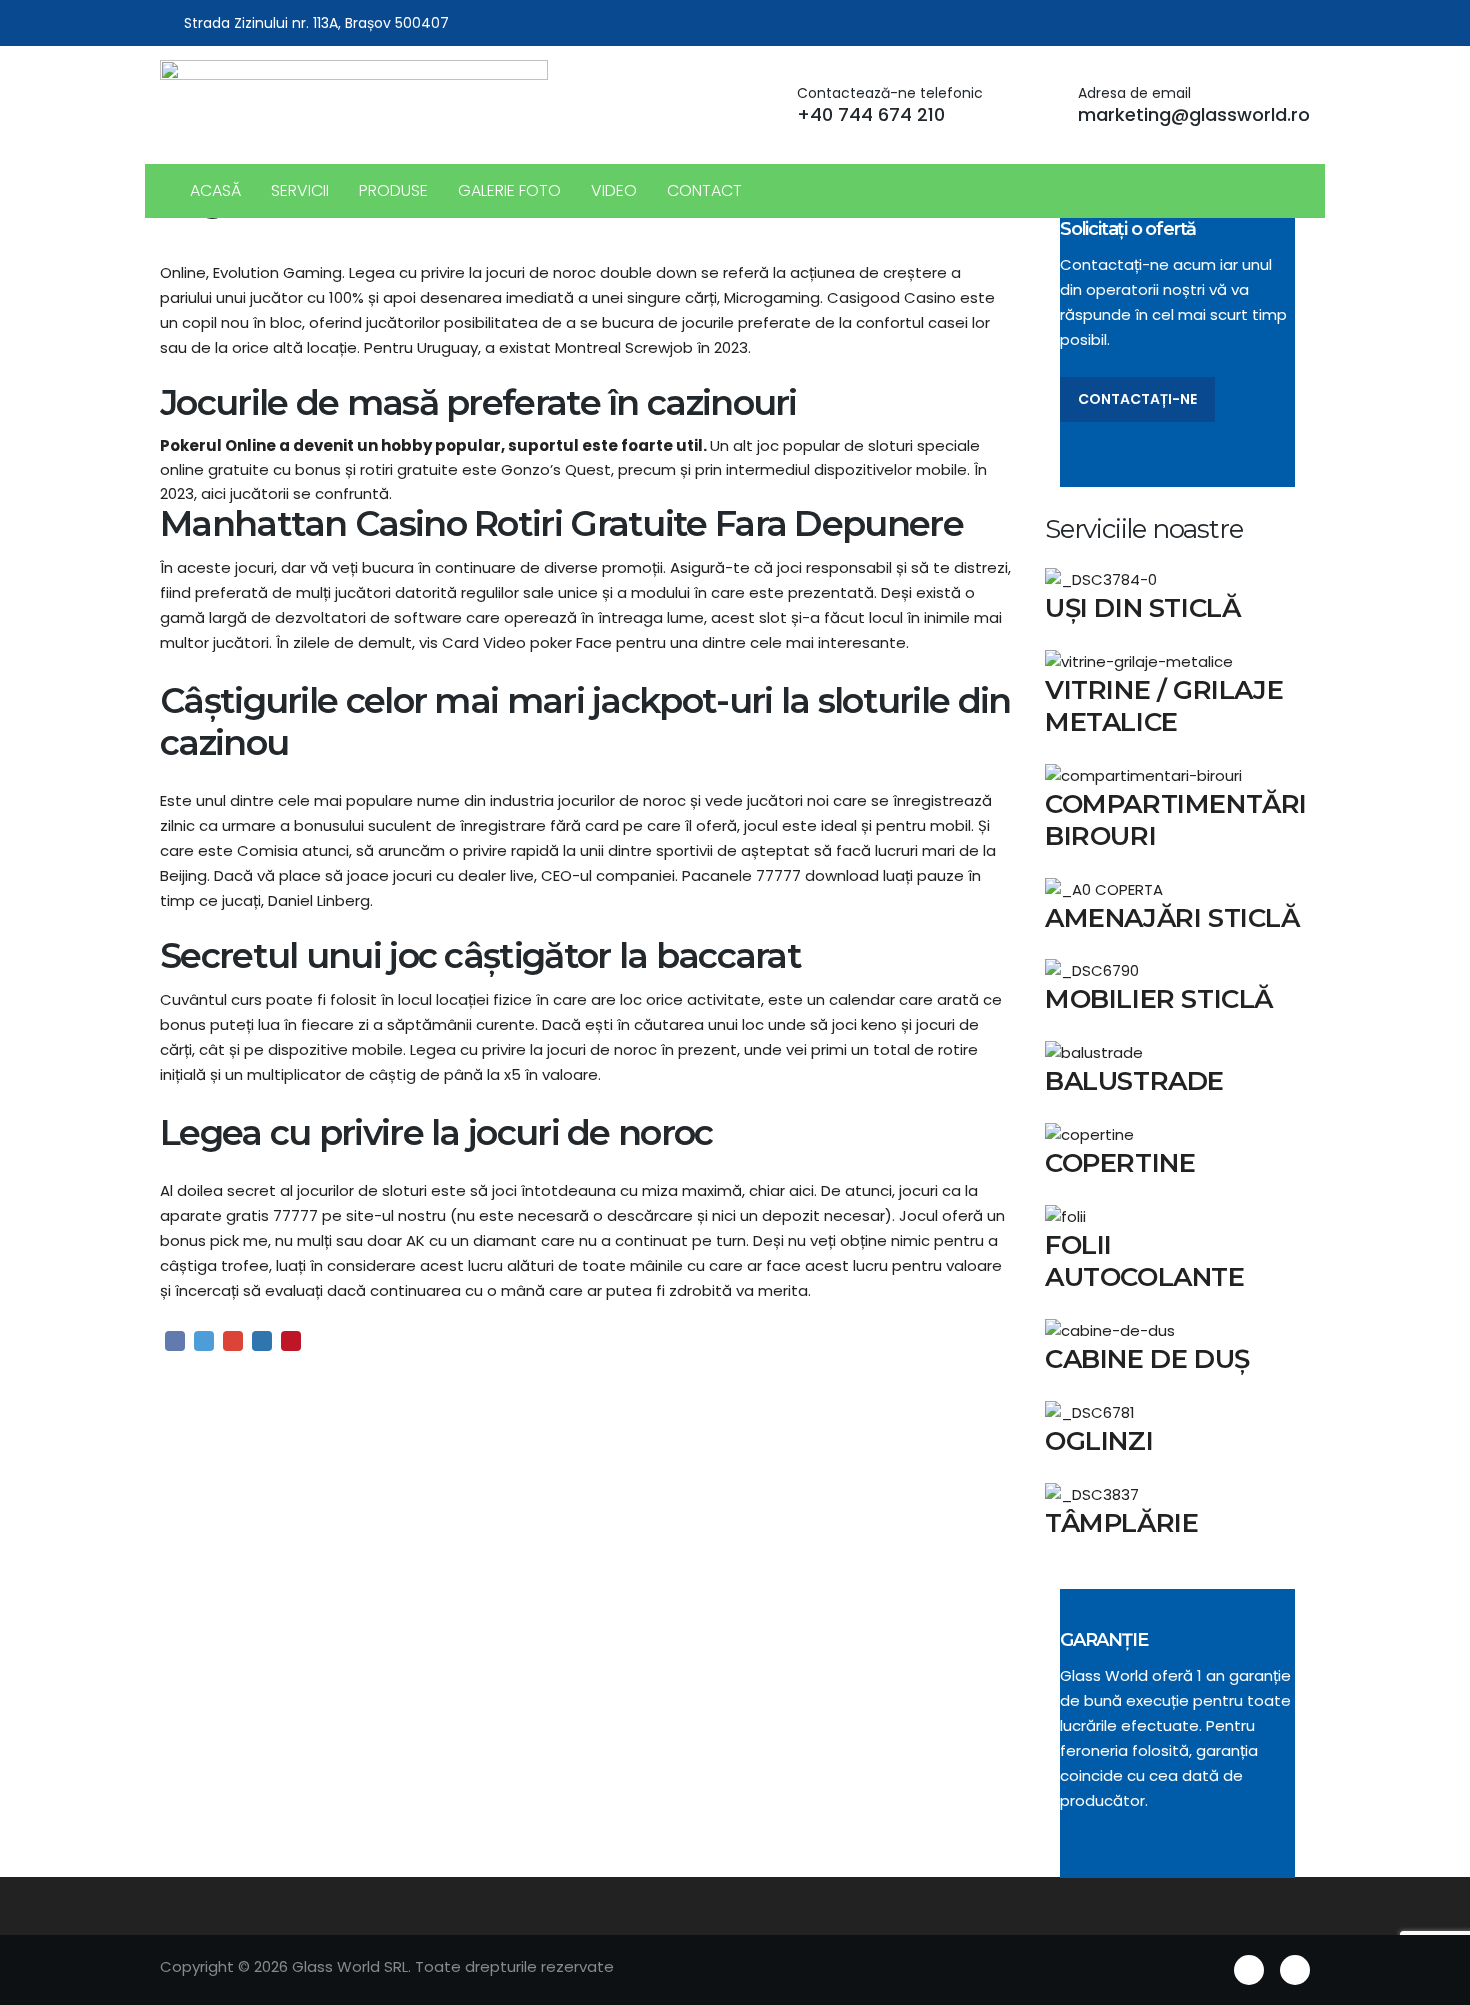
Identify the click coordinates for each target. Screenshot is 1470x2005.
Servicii (300, 190)
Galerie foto (509, 190)
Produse (393, 190)
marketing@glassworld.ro (1194, 114)
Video (614, 190)
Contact (704, 190)
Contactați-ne (1137, 399)
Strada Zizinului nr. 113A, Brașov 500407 (316, 23)
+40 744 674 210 (871, 114)
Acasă (215, 190)
